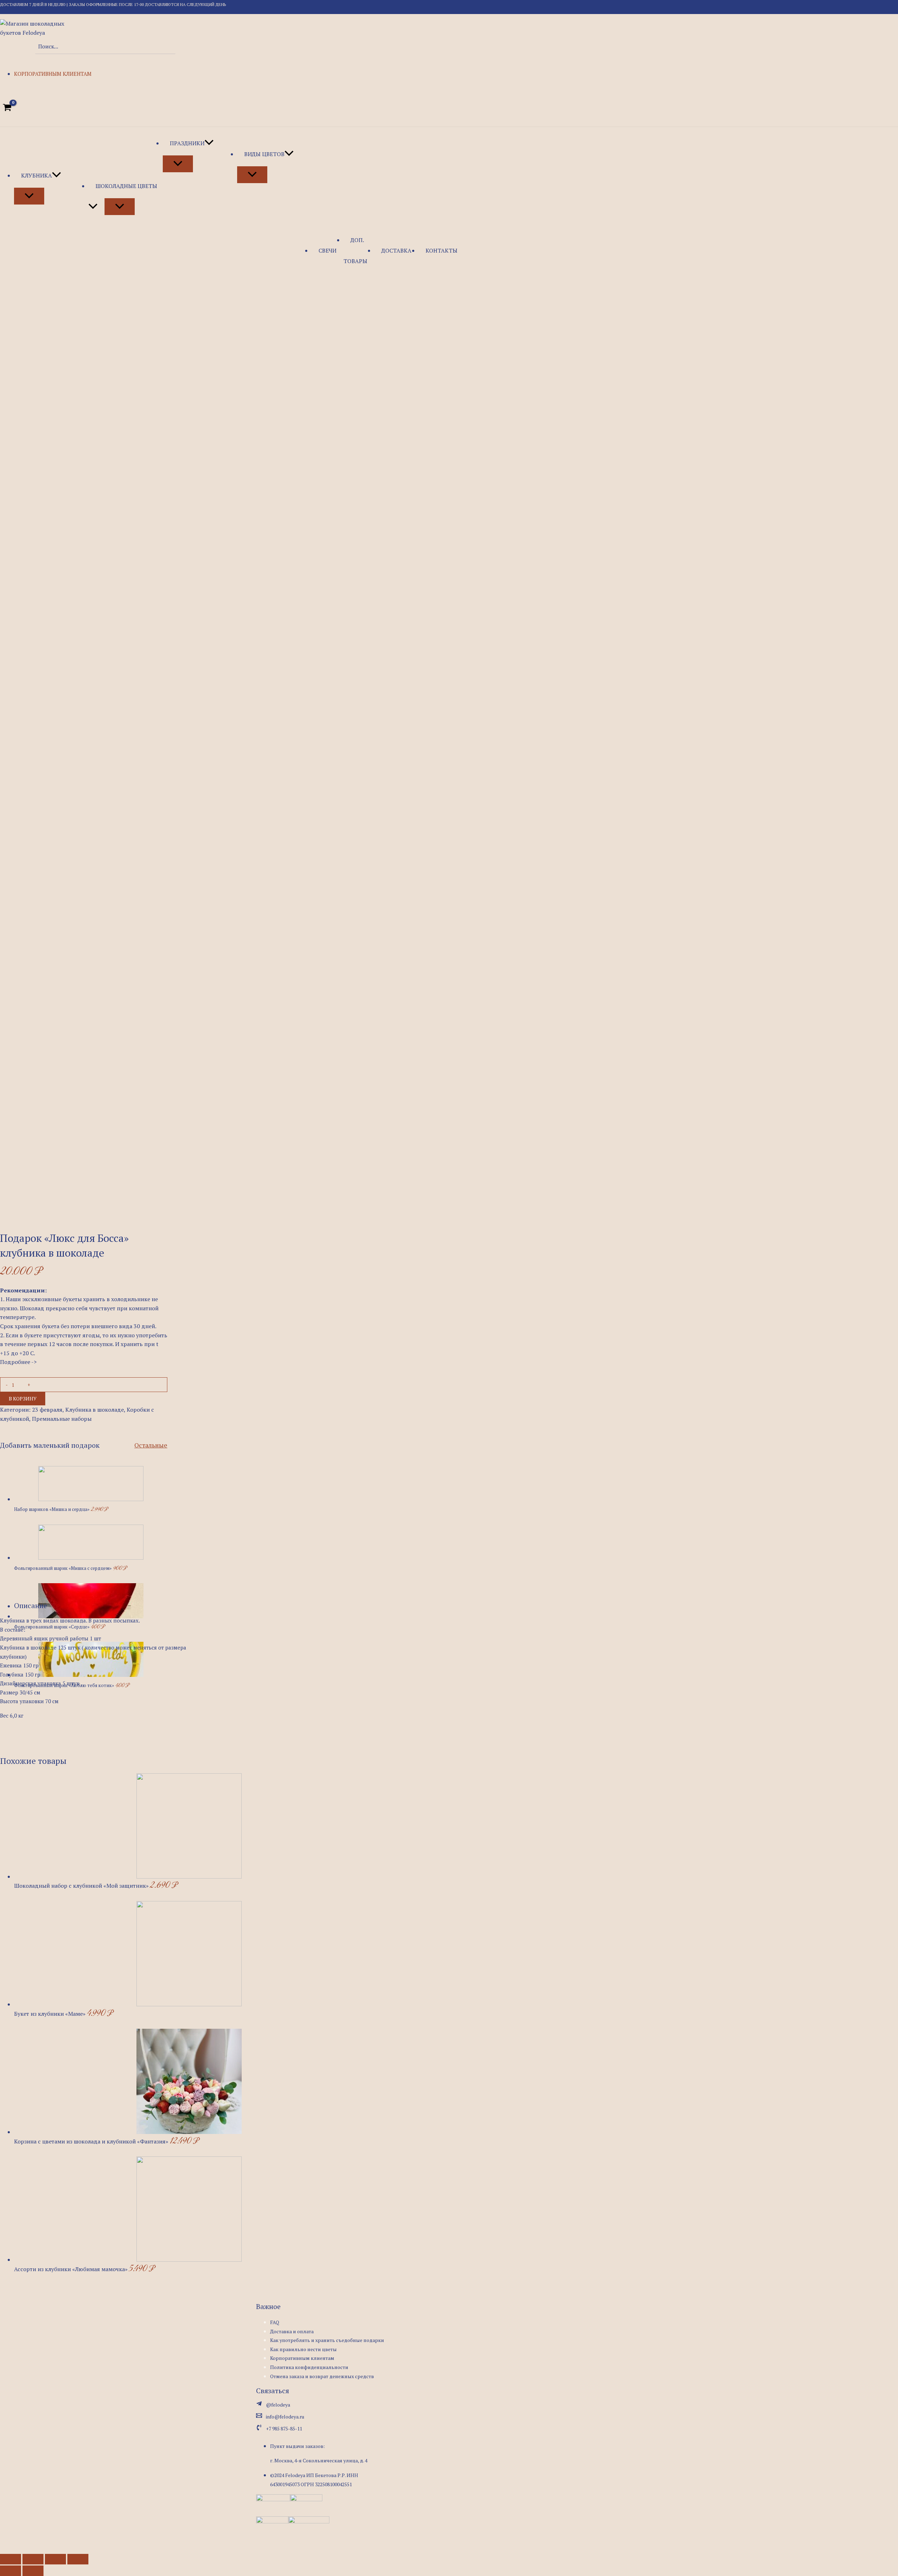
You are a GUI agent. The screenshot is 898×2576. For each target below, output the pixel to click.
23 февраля (47, 1410)
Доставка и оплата (292, 2331)
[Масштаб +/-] (78, 2559)
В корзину (23, 1399)
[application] (56, 175)
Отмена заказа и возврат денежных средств (322, 2376)
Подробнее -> (18, 1362)
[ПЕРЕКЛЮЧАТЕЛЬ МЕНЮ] (29, 196)
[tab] (31, 1606)
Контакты (441, 250)
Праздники (187, 143)
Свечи (327, 250)
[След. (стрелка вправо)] (33, 2571)
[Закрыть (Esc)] (11, 2559)
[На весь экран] (55, 2559)
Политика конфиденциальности (309, 2367)
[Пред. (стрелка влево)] (11, 2571)
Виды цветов (264, 154)
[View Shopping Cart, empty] (7, 107)
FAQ (275, 2322)
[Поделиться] (33, 2559)
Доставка (396, 250)
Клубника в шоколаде (95, 1410)
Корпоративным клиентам (53, 74)
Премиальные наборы (62, 1419)
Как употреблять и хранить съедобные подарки (327, 2340)
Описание (31, 1605)
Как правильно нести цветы (303, 2349)
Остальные (151, 1445)
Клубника (36, 175)
